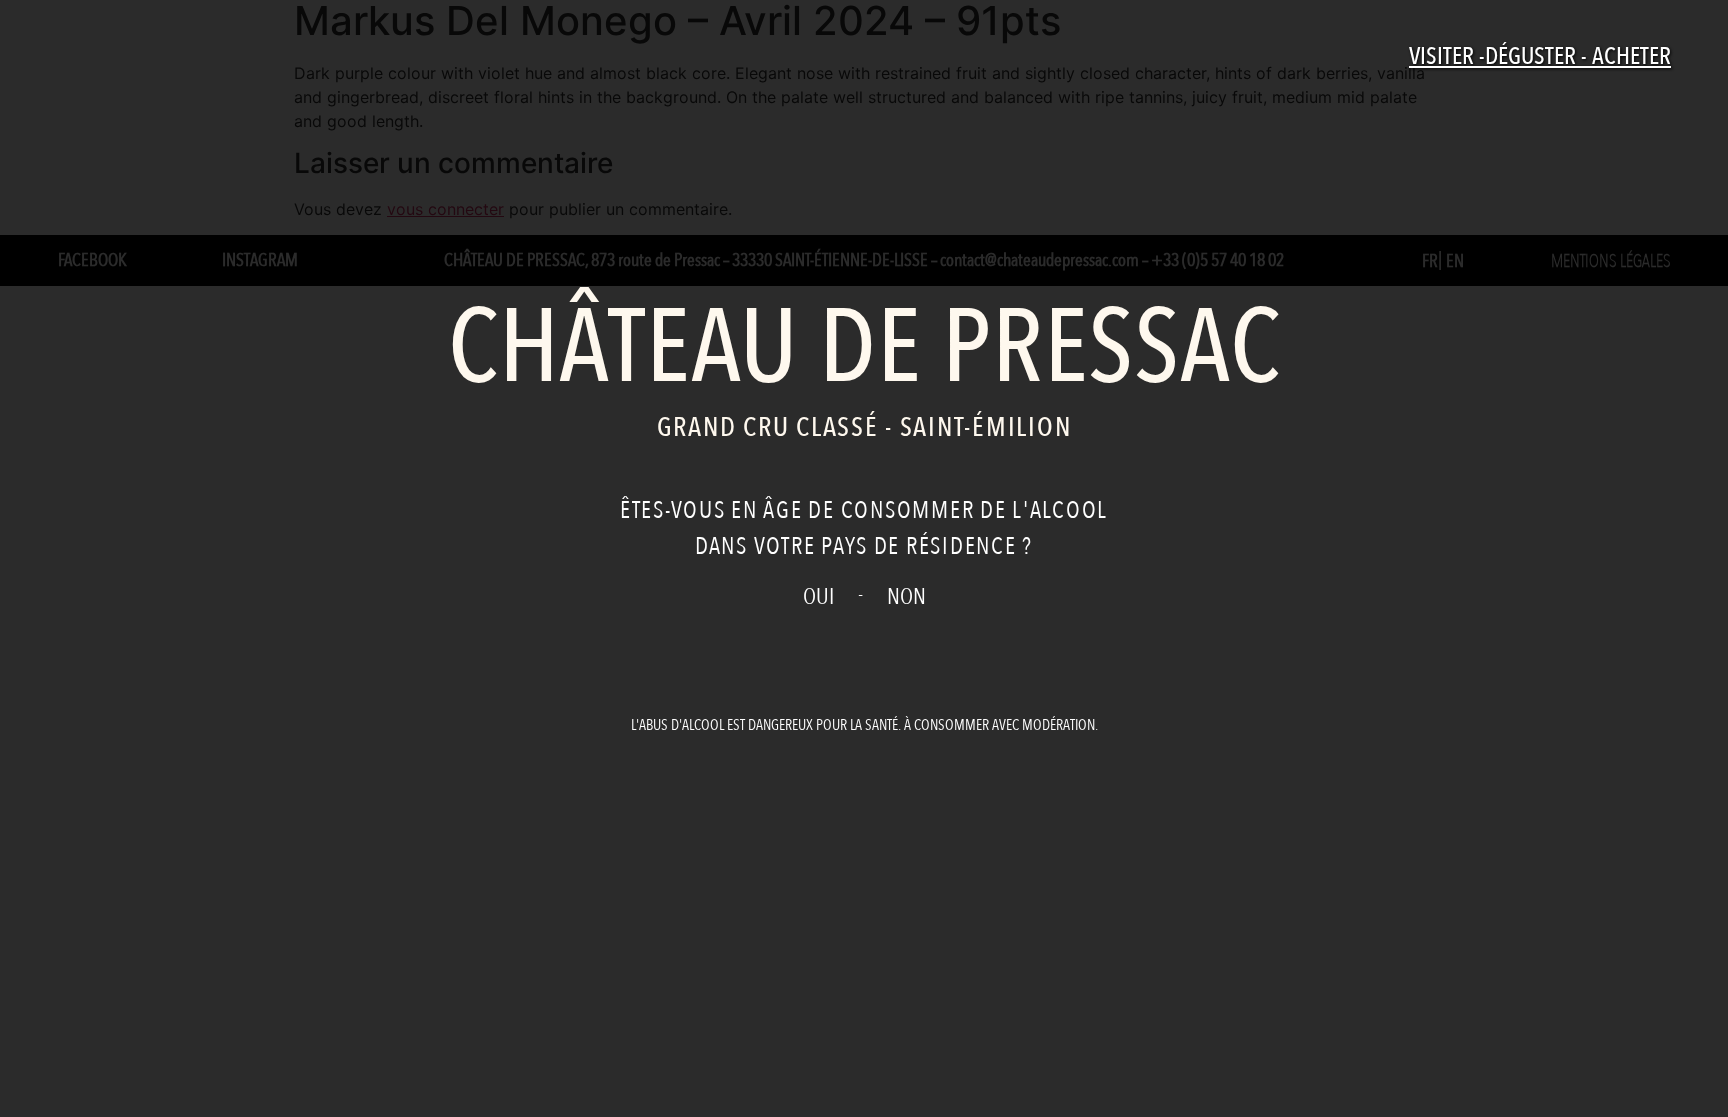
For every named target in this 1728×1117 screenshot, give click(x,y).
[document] (864, 558)
